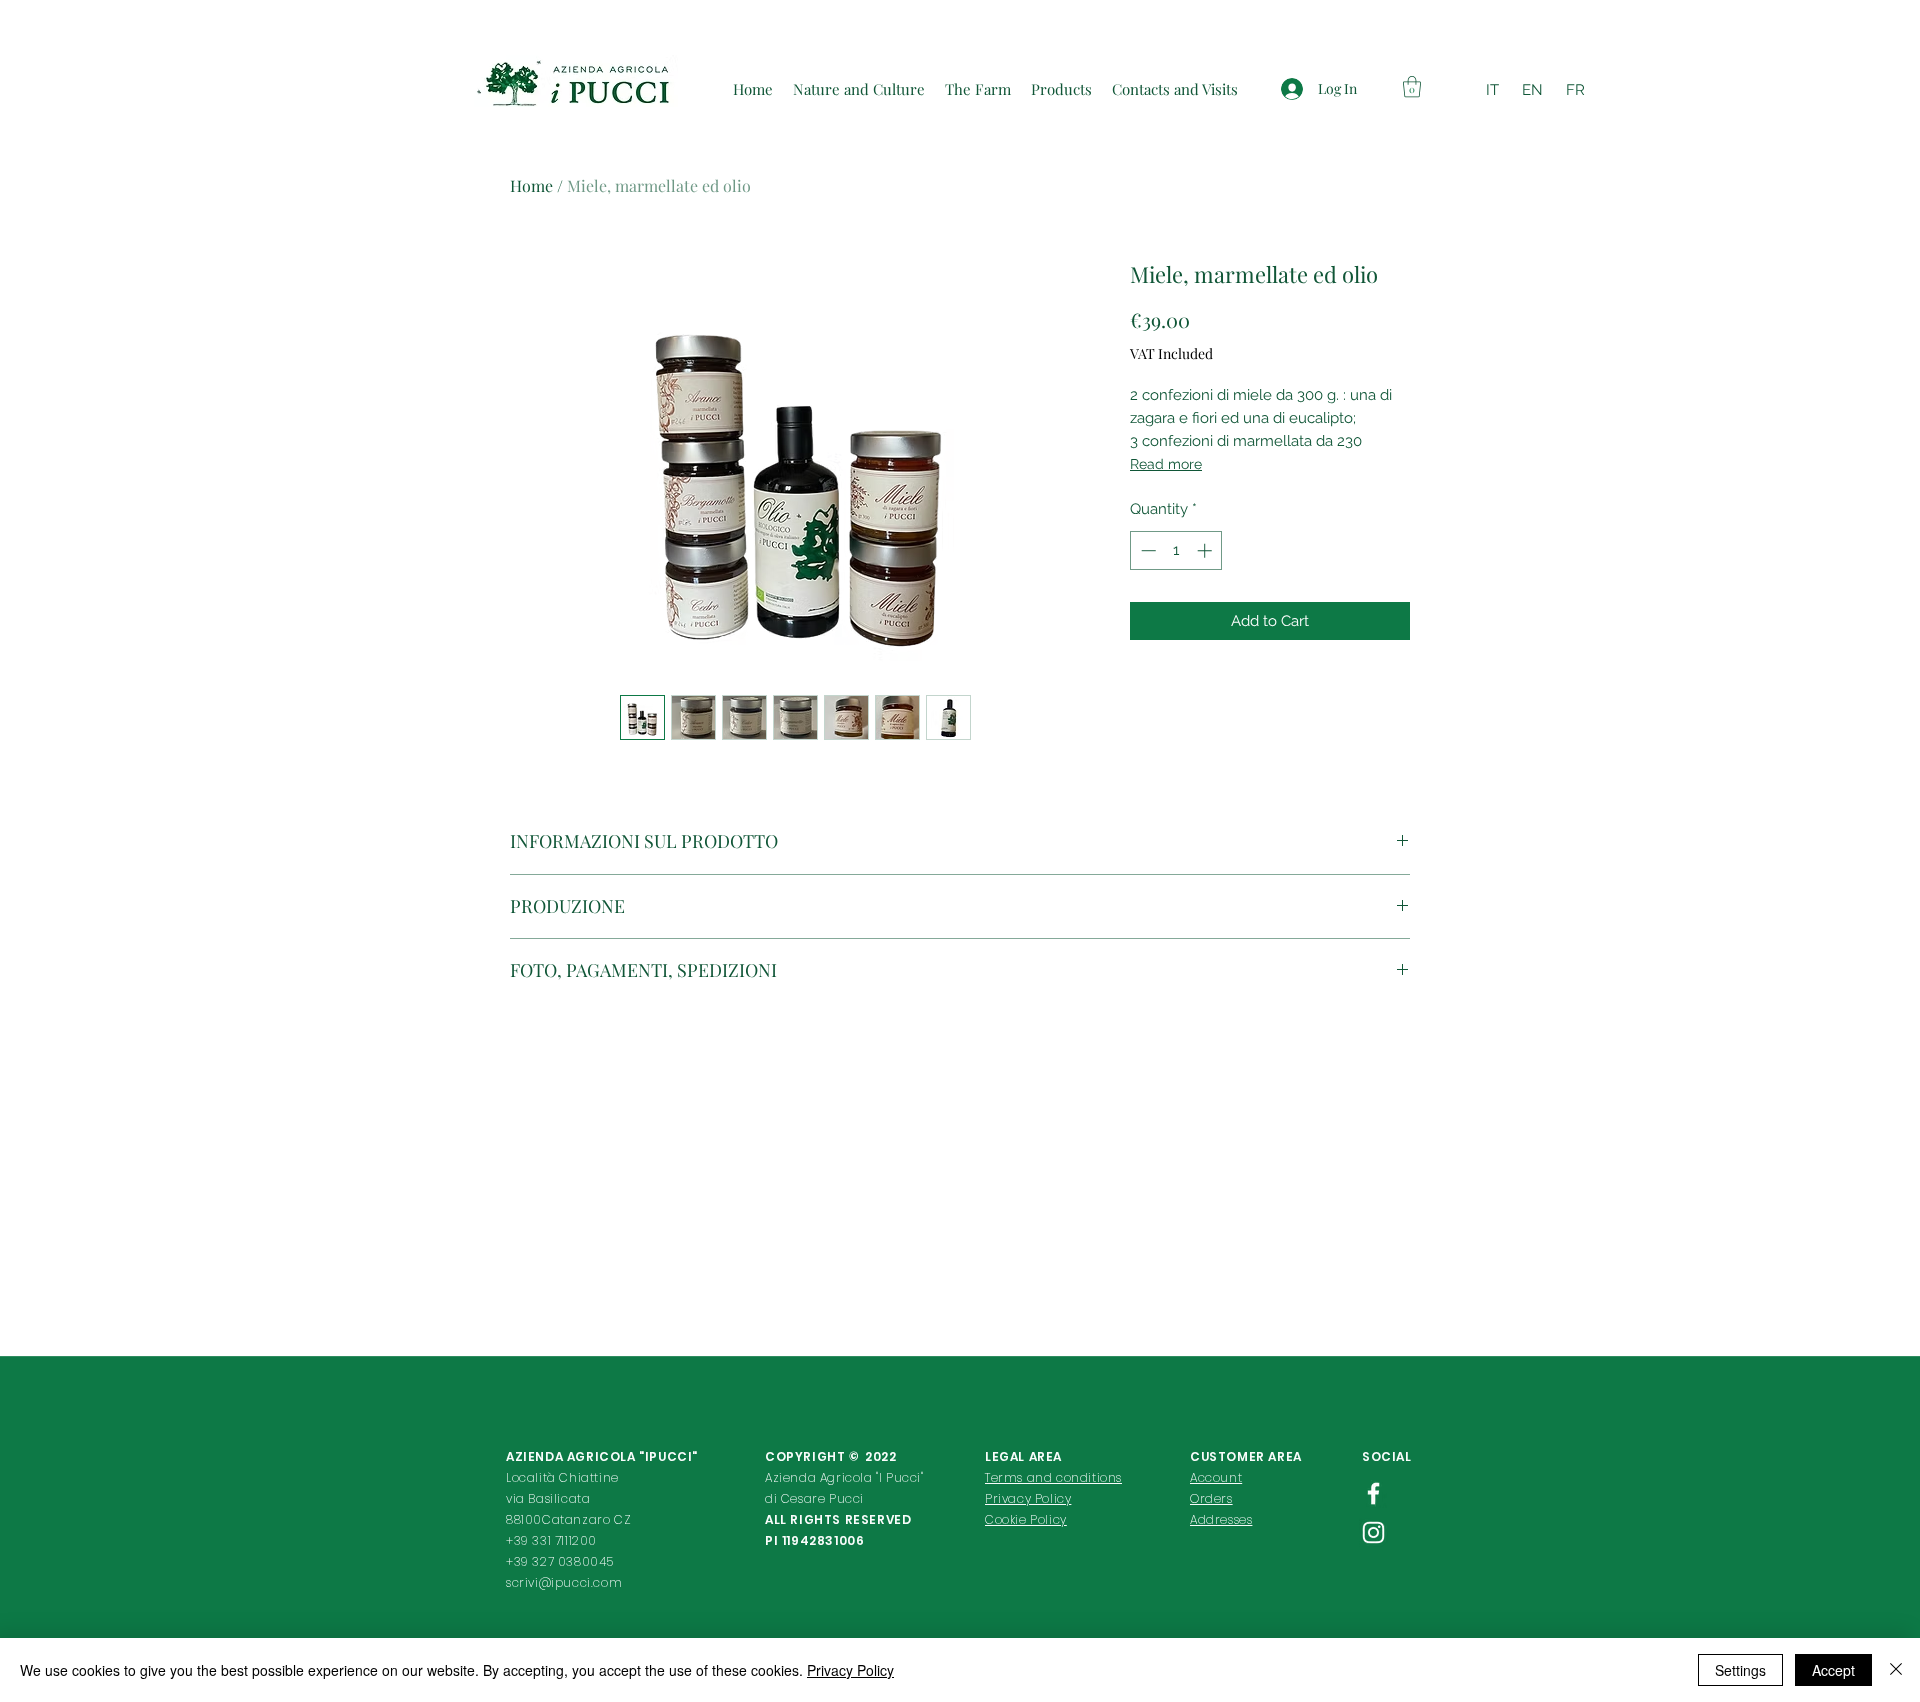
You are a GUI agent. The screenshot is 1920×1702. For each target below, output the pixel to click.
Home (531, 185)
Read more (1166, 464)
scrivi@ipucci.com (564, 1582)
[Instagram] (1373, 1532)
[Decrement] (1146, 550)
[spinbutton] (1176, 550)
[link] (1412, 86)
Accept (1833, 1670)
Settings (1740, 1670)
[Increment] (1206, 550)
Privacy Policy (850, 1670)
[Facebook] (1373, 1493)
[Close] (1896, 1670)
